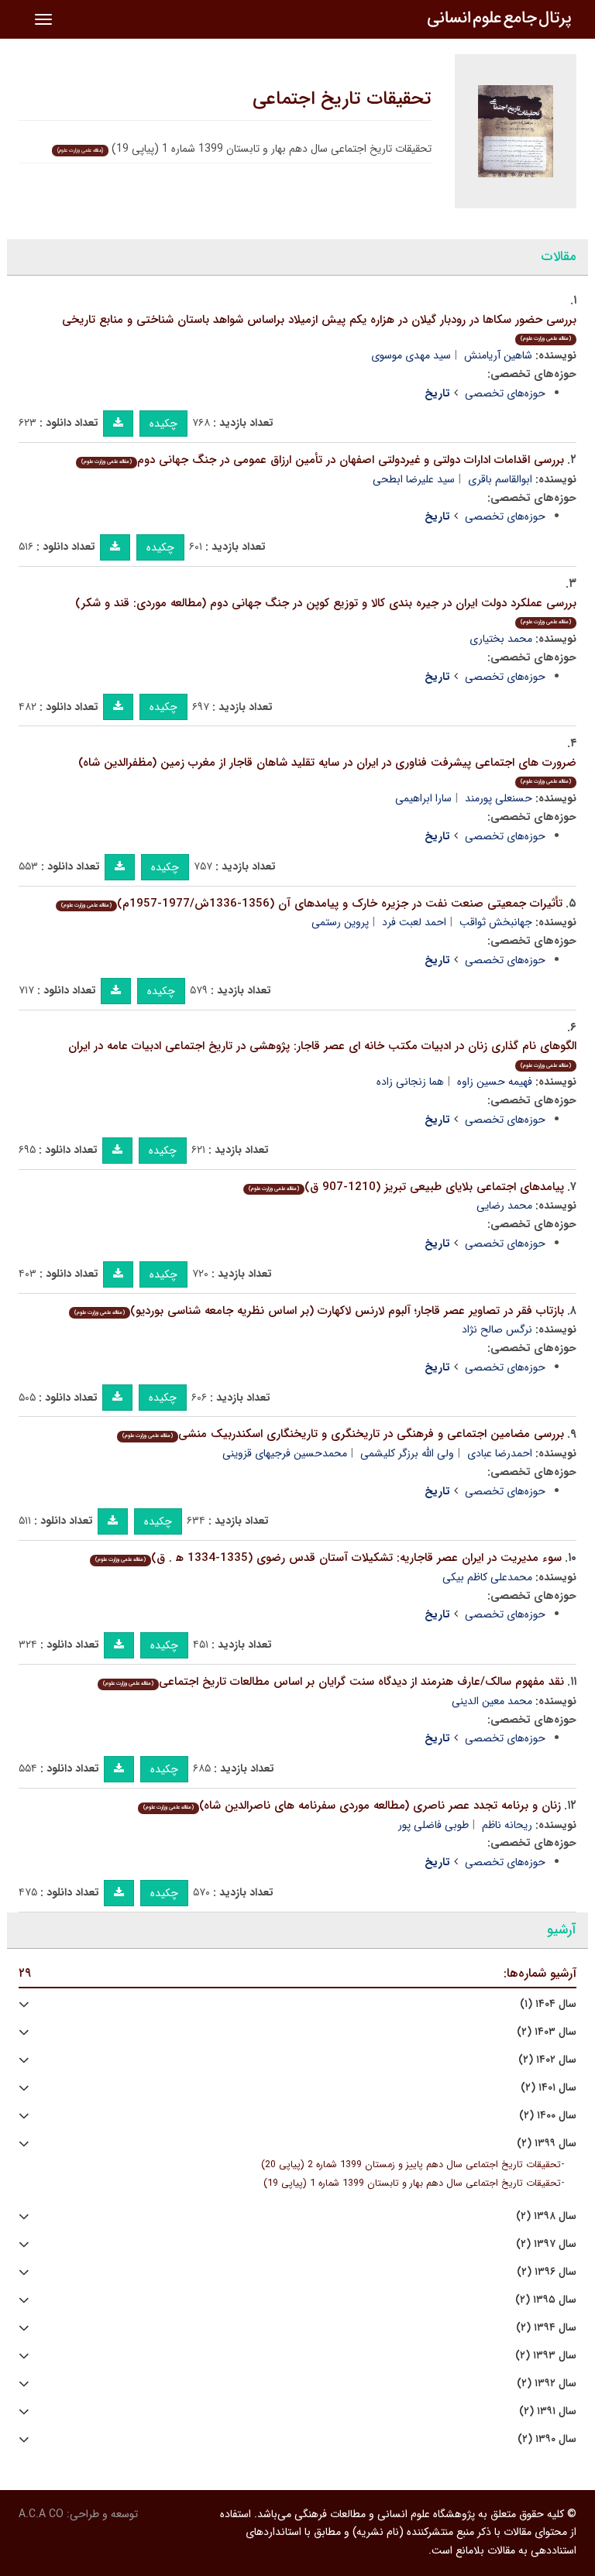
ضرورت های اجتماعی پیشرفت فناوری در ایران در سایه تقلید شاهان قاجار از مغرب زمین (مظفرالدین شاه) (327, 770)
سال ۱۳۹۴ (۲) (546, 2328)
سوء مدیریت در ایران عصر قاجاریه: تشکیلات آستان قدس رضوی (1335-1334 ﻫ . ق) (328, 1558)
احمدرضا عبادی (500, 1453)
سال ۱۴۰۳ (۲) (547, 2032)
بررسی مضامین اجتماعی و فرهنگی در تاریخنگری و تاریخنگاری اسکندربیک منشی (343, 1434)
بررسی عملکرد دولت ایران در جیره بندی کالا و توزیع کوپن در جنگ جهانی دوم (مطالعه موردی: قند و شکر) (326, 611)
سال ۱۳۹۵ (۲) (546, 2300)
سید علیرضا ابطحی (414, 479)
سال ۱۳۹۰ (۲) (547, 2439)
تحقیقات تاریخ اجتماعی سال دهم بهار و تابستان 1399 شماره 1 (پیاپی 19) (412, 2183)
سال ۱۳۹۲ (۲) (547, 2384)
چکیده (163, 424)
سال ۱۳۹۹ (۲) (547, 2144)
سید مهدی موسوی (411, 355)
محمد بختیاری (501, 639)
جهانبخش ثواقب (496, 922)
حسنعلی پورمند (499, 798)
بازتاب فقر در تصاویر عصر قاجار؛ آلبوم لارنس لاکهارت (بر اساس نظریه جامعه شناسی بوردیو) (319, 1311)
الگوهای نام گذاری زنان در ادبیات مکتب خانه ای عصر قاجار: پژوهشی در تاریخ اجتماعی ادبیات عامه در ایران (322, 1053)
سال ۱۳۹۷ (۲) (546, 2244)
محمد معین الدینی (492, 1701)
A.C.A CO (41, 2514)
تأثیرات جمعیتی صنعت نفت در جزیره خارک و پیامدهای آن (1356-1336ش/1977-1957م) (312, 904)
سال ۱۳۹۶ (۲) (547, 2272)
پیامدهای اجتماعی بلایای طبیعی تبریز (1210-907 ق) (406, 1187)
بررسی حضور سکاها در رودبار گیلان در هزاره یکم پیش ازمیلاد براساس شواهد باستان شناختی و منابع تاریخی (319, 327)
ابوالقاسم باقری (500, 479)
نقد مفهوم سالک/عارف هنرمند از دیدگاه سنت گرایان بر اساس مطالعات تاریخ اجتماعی (334, 1682)
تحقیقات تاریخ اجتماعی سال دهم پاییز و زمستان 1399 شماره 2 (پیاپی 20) (411, 2165)
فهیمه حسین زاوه (495, 1082)
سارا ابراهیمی (423, 798)
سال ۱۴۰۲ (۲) (547, 2060)
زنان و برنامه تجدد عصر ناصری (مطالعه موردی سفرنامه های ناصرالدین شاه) (352, 1806)
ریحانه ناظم (507, 1825)
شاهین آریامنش (498, 355)
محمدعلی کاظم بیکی (487, 1577)
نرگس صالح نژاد (497, 1329)
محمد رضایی (504, 1206)
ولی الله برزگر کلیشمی (407, 1453)
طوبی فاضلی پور (433, 1825)
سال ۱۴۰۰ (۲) (548, 2116)
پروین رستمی (340, 922)
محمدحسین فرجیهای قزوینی (285, 1453)
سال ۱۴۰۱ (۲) (549, 2088)
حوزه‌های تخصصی (505, 393)
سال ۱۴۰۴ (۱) (548, 2004)
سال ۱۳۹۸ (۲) (546, 2216)
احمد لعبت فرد (414, 922)
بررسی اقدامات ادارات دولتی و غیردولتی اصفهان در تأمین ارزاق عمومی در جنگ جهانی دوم (323, 460)
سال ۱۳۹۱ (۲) (548, 2411)
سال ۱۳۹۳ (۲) (546, 2356)
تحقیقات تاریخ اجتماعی (342, 99)
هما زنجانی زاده (410, 1082)
